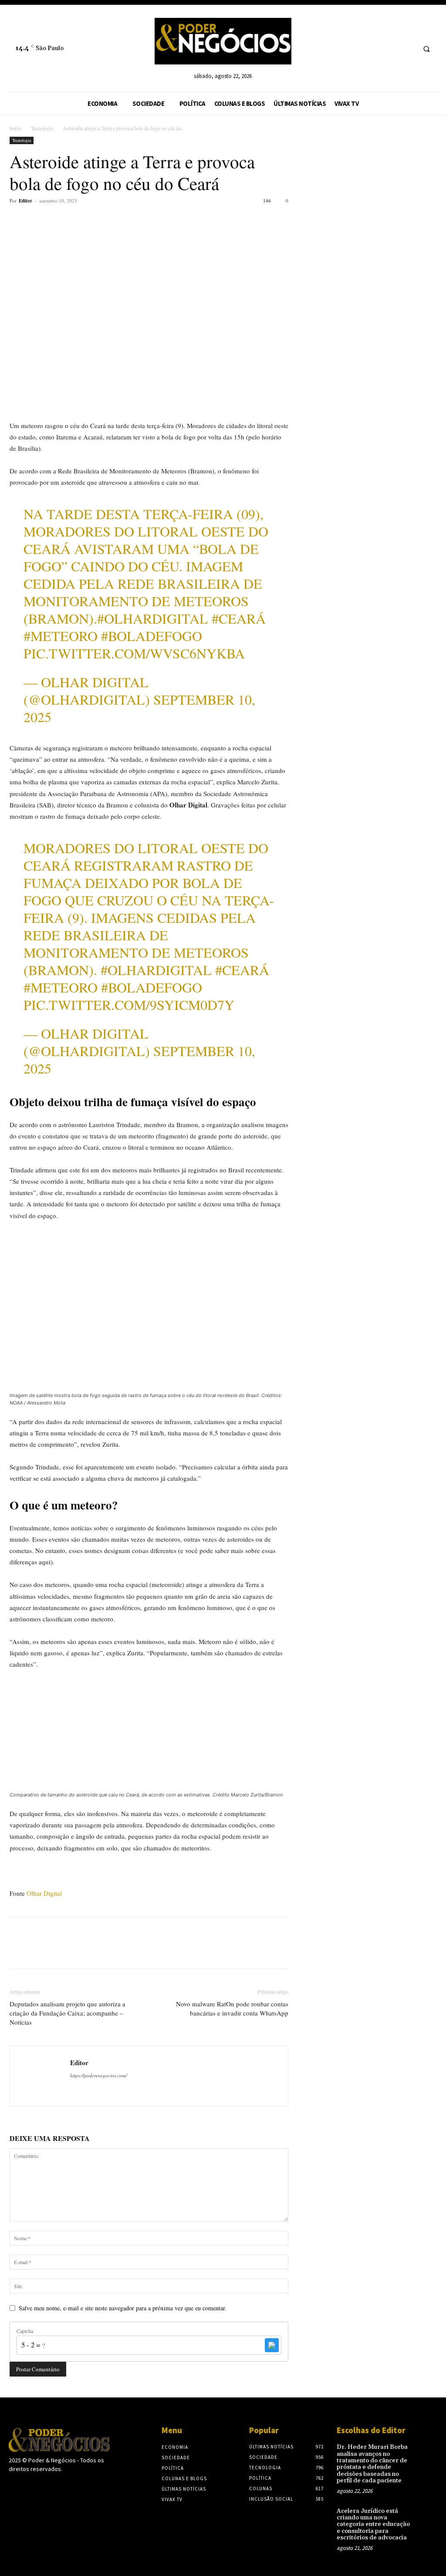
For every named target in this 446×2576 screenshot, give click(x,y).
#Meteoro (61, 636)
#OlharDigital (153, 618)
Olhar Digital (44, 1893)
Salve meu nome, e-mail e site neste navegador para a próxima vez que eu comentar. (123, 2308)
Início (15, 128)
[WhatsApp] (78, 220)
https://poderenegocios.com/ (98, 2075)
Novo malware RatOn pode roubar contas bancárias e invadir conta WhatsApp (232, 2008)
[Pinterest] (58, 220)
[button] (426, 49)
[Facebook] (18, 220)
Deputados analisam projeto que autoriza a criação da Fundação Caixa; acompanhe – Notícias (68, 2013)
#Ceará (239, 618)
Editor (25, 201)
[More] (99, 220)
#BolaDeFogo (152, 636)
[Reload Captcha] (272, 2345)
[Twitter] (38, 220)
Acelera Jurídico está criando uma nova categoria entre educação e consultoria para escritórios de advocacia (373, 2525)
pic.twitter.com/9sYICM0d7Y (129, 1004)
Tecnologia (42, 128)
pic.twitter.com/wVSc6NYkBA (134, 653)
